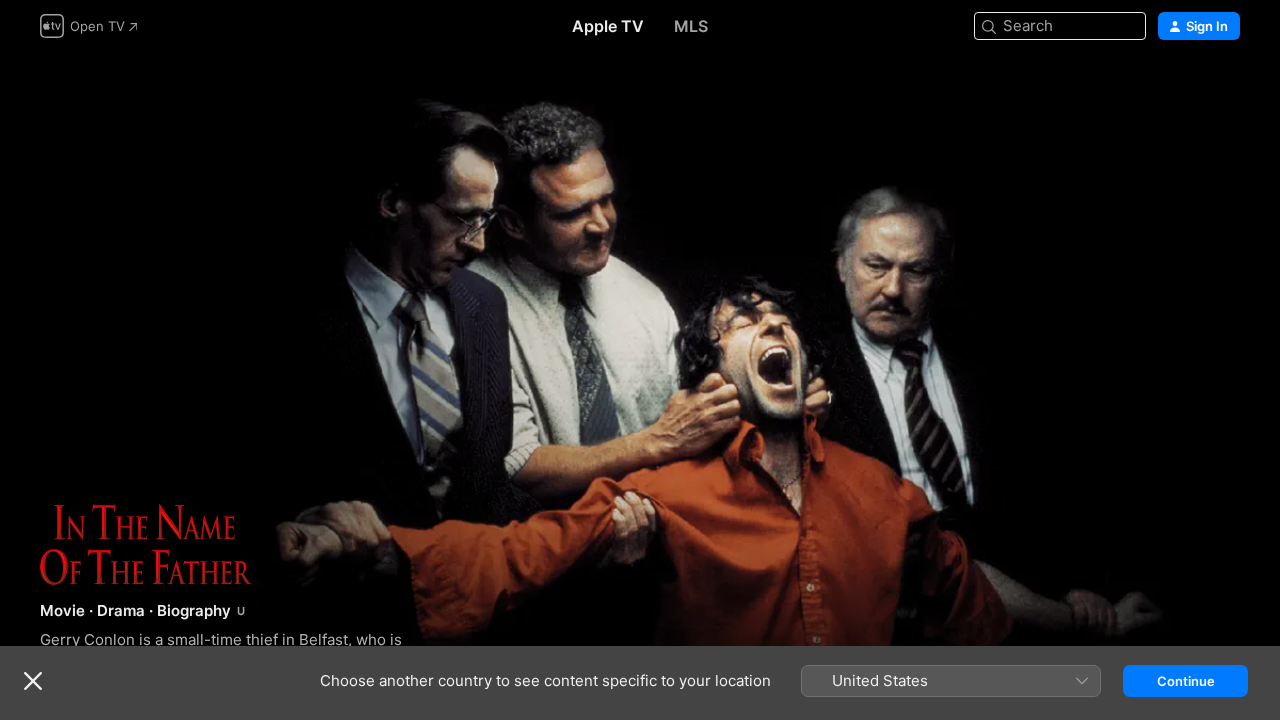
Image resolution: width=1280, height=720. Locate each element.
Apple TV (608, 26)
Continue (1186, 681)
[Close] (33, 681)
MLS (691, 26)
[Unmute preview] (1226, 91)
